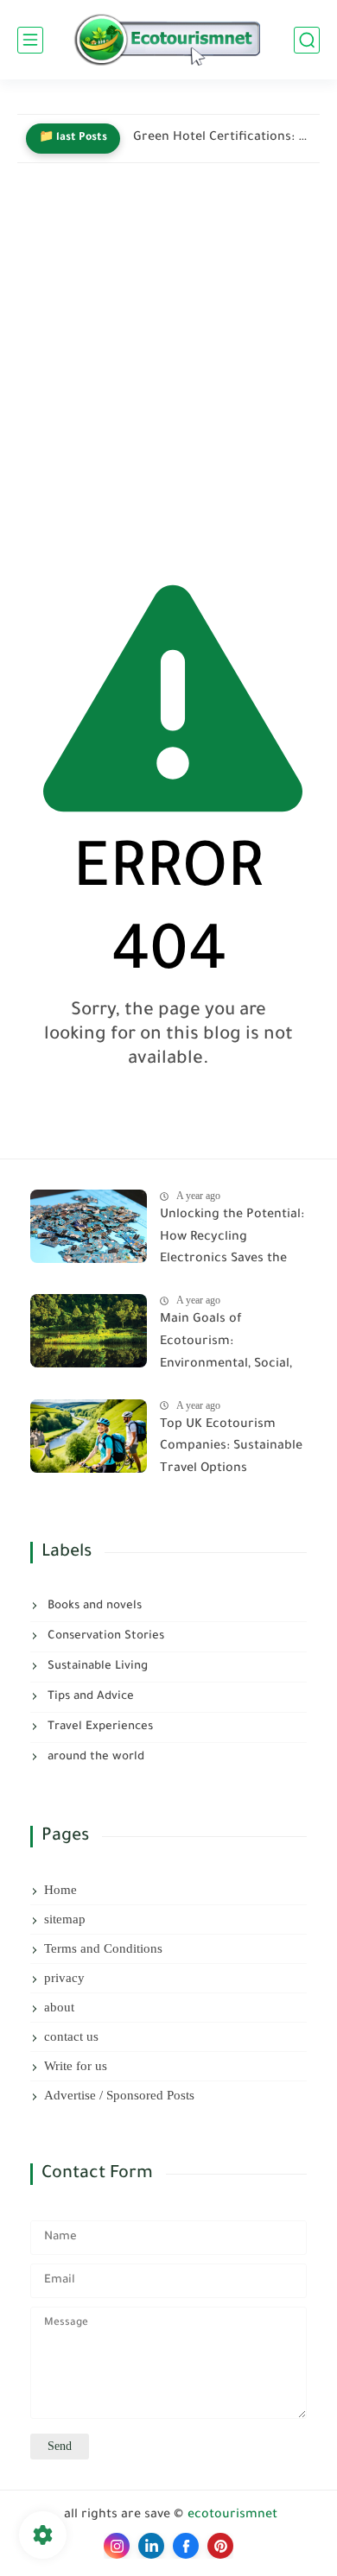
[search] (307, 40)
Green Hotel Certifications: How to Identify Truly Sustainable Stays (222, 138)
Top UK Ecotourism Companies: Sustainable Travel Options (231, 1447)
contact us (71, 2036)
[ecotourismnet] (168, 40)
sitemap (65, 1919)
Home (60, 1890)
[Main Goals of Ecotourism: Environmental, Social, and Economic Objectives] (89, 1331)
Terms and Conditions (103, 1948)
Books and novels (93, 1606)
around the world (94, 1757)
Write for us (76, 2066)
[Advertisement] (168, 366)
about (59, 2007)
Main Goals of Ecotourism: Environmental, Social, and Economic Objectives (226, 1345)
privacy (64, 1978)
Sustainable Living (96, 1667)
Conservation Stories (104, 1636)
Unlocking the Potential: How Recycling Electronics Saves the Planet (232, 1241)
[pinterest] (220, 2546)
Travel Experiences (99, 1727)
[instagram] (117, 2546)
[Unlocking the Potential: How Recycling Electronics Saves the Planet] (89, 1226)
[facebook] (186, 2546)
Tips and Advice (89, 1697)
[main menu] (30, 40)
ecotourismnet (232, 2516)
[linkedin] (151, 2546)
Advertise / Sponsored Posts (119, 2095)
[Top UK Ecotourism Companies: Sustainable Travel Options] (89, 1436)
